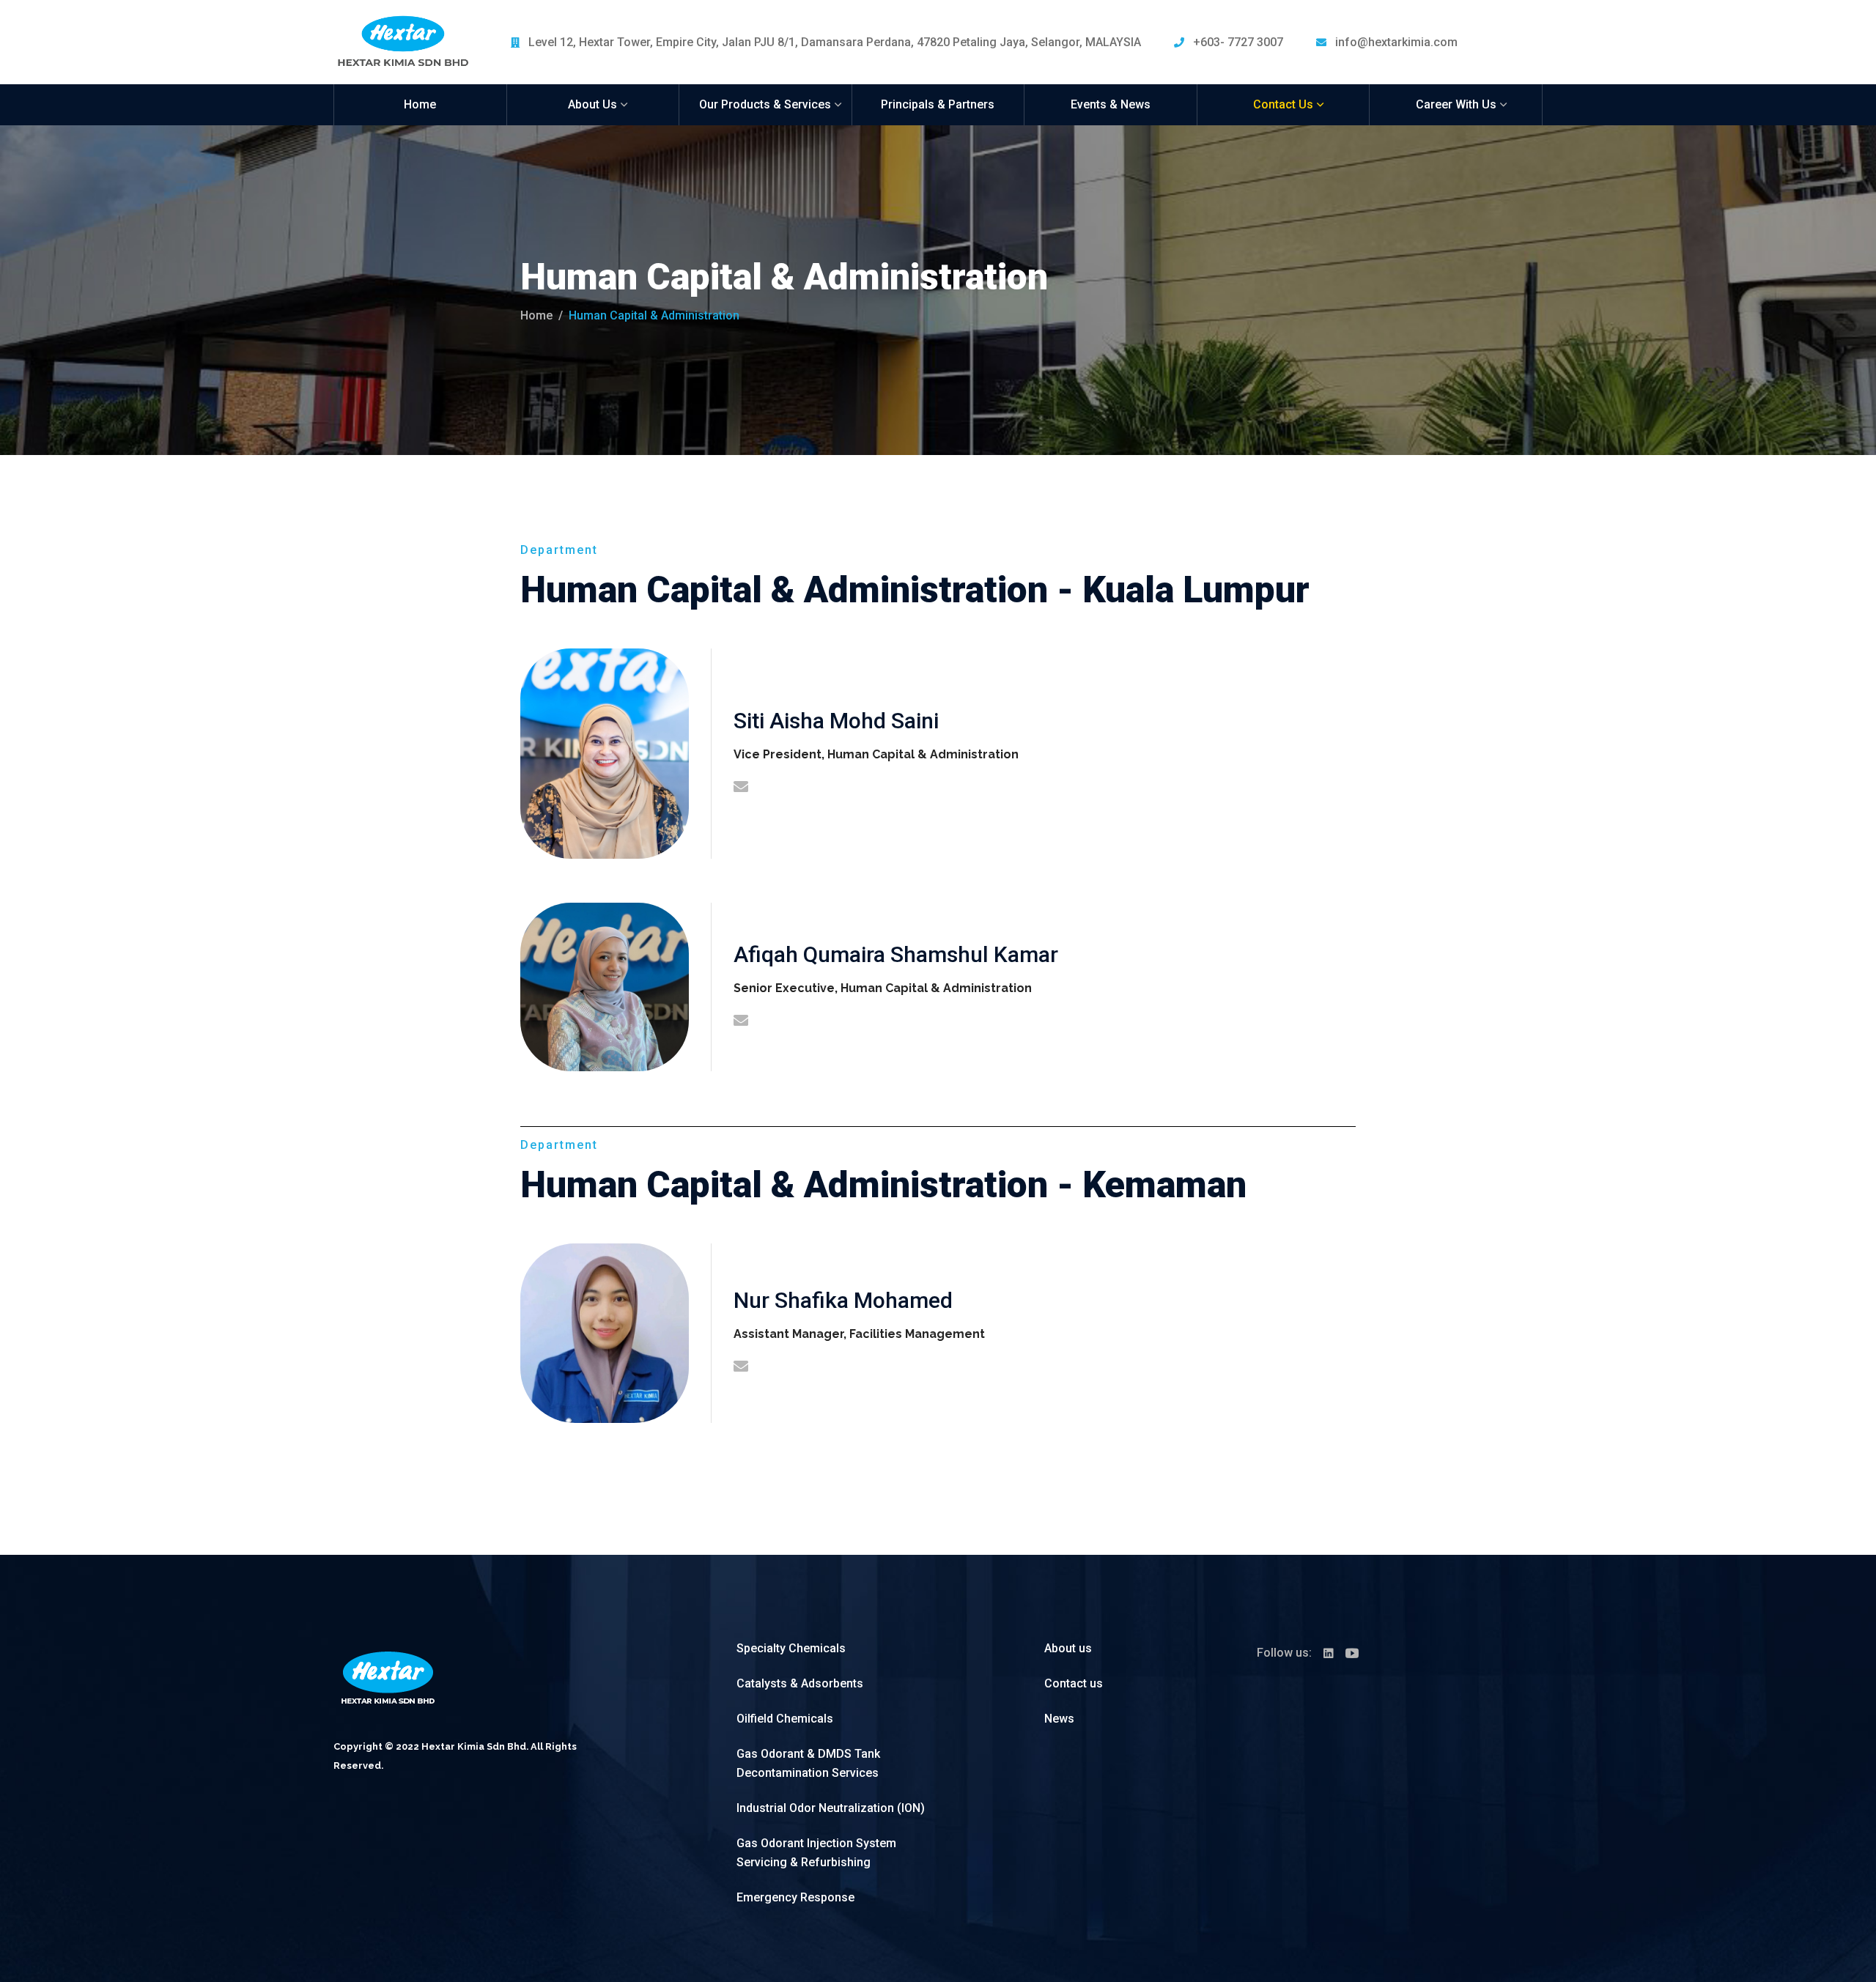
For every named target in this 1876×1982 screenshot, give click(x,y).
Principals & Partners (938, 104)
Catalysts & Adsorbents (800, 1683)
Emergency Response (795, 1897)
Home (420, 104)
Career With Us (1456, 104)
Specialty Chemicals (791, 1648)
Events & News (1111, 104)
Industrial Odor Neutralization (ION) (831, 1808)
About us (1068, 1648)
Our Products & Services (765, 104)
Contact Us (1283, 104)
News (1059, 1719)
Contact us (1074, 1683)
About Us (592, 104)
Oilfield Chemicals (785, 1719)
